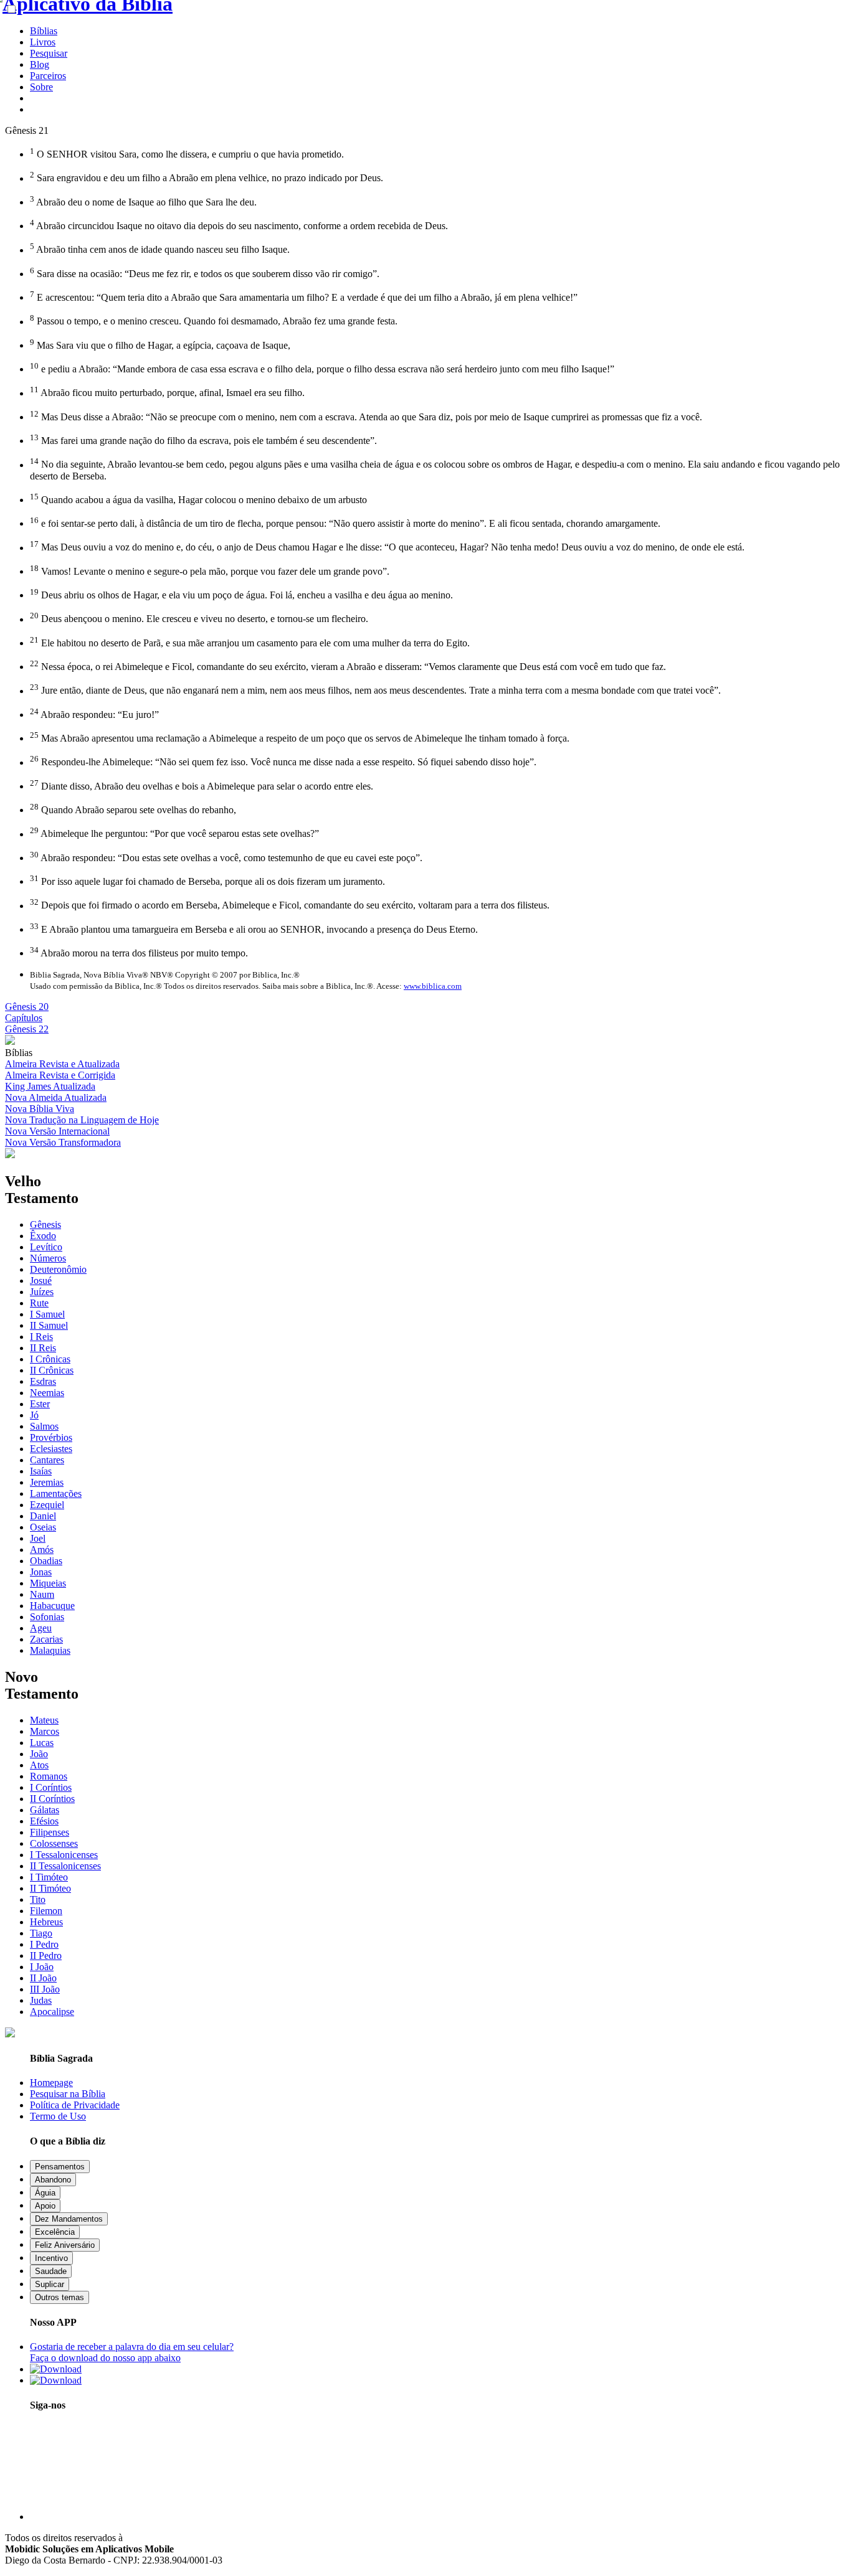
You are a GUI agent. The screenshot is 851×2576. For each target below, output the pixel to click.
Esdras (43, 1381)
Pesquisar (49, 53)
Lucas (42, 1743)
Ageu (41, 1628)
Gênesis (45, 1224)
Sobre (41, 87)
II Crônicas (52, 1370)
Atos (39, 1765)
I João (42, 1967)
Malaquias (50, 1650)
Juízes (42, 1292)
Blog (40, 64)
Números (48, 1258)
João (39, 1754)
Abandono (53, 2180)
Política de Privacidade (75, 2105)
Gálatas (45, 1810)
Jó (34, 1415)
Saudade (51, 2271)
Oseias (43, 1527)
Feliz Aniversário (65, 2245)
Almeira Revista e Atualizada (62, 1064)
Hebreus (46, 1922)
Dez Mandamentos (69, 2219)
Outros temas (59, 2297)
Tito (38, 1899)
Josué (41, 1281)
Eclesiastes (51, 1449)
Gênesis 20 (27, 1007)
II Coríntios (52, 1799)
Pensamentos (60, 2167)
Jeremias (47, 1482)
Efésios (44, 1821)
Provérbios (51, 1437)
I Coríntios (51, 1787)
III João (45, 1989)
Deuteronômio (58, 1269)
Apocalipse (52, 2012)
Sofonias (47, 1617)
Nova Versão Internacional (57, 1131)
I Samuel (47, 1314)
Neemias (47, 1393)
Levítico (46, 1247)
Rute (39, 1303)
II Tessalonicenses (65, 1866)
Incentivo (51, 2258)
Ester (40, 1404)
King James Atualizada (50, 1086)
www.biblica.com (433, 986)
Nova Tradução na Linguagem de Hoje (82, 1120)
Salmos (44, 1426)
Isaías (41, 1471)
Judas (41, 2000)
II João (43, 1978)
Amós (42, 1550)
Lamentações (56, 1493)
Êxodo (43, 1236)
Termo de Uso (58, 2116)
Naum (42, 1594)
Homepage (51, 2083)
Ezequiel (47, 1505)
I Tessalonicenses (64, 1855)
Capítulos (24, 1018)
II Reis (43, 1348)
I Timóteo (49, 1877)
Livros (43, 42)
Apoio (45, 2206)
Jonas (41, 1572)
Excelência (55, 2232)
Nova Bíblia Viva (40, 1109)
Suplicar (50, 2284)
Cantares (47, 1460)
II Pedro (46, 1956)
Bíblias (44, 31)
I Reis (41, 1337)
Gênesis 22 (27, 1029)
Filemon (46, 1911)
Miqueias (48, 1583)
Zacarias (46, 1639)
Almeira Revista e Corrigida (60, 1075)
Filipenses (50, 1832)
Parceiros (48, 76)
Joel (38, 1538)
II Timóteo (50, 1888)
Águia (45, 2193)
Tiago (41, 1933)
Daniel (43, 1516)
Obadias (46, 1561)
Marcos (45, 1731)
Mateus (44, 1720)
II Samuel (49, 1325)
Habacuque (52, 1606)
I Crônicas (50, 1359)
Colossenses (54, 1843)
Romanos (49, 1776)
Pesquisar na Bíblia (68, 2094)
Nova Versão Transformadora (63, 1142)
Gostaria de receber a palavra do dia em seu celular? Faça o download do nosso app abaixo (132, 2352)
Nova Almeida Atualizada (56, 1097)
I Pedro (44, 1944)
